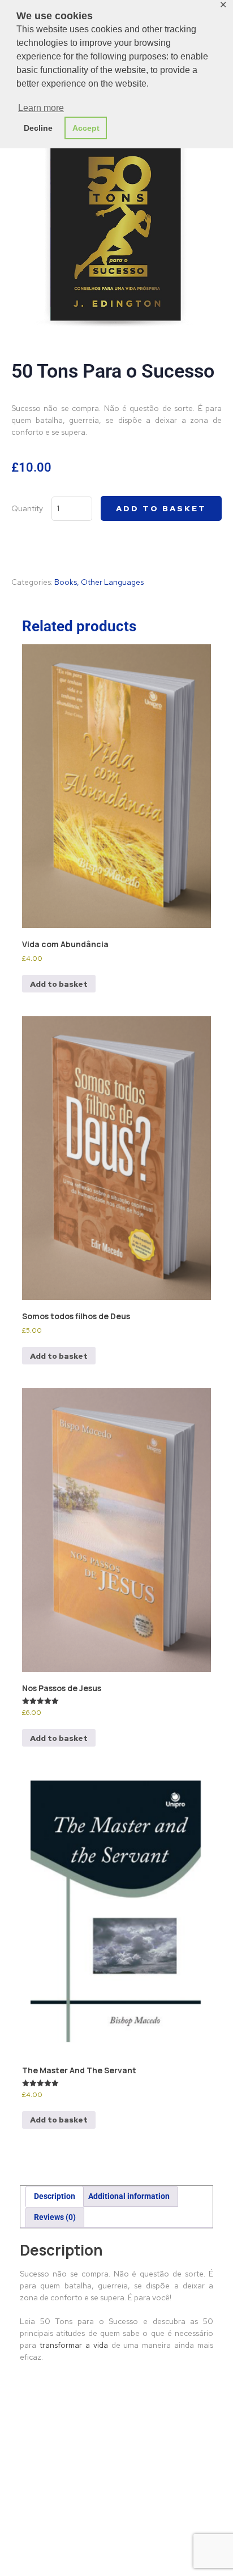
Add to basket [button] (59, 984)
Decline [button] (38, 128)
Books (66, 582)
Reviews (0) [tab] (55, 2217)
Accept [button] (86, 128)
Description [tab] (55, 2196)
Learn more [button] (41, 108)
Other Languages (112, 582)
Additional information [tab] (129, 2196)
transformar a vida (74, 2345)
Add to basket (161, 508)
